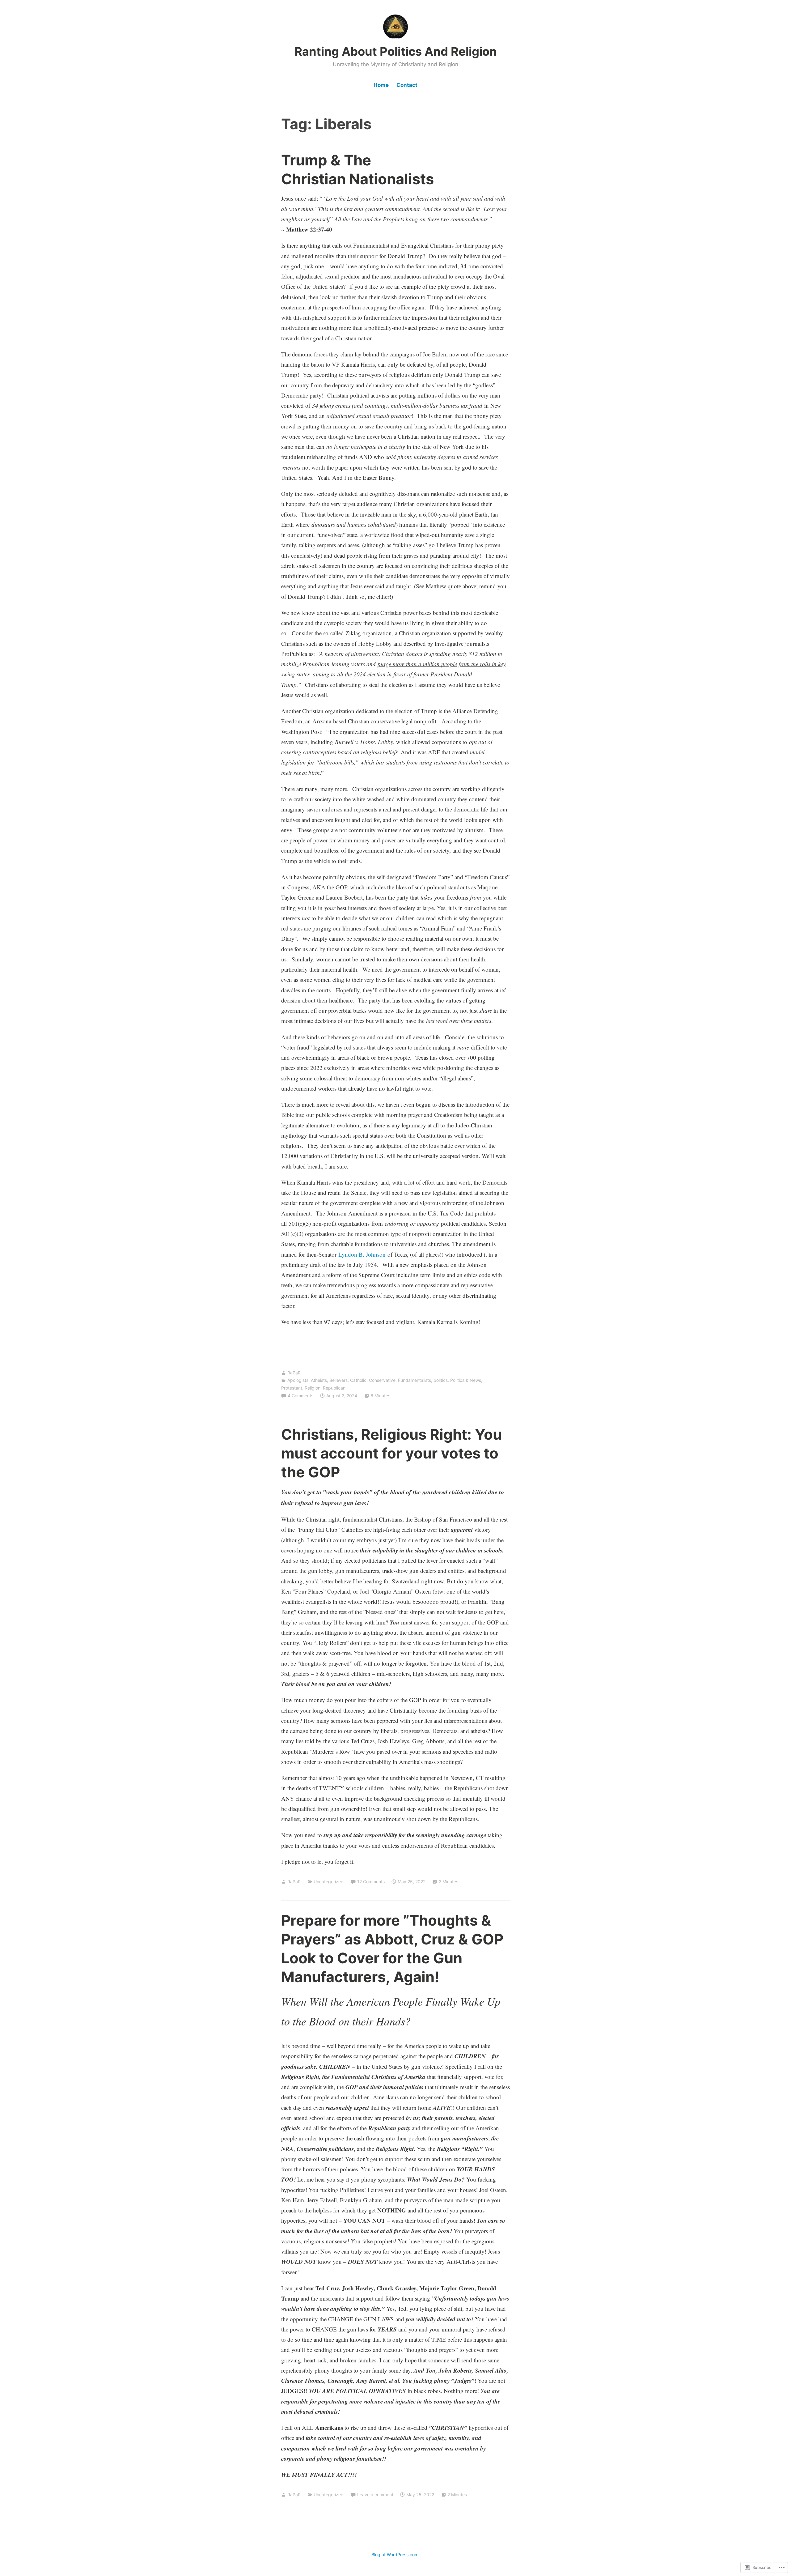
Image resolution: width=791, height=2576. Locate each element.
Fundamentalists (415, 1380)
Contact (407, 85)
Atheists (319, 1380)
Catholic (358, 1380)
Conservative (382, 1380)
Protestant (292, 1388)
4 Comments (300, 1396)
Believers (338, 1380)
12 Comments (371, 1882)
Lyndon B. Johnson (362, 1254)
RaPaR (294, 1373)
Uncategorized (329, 1882)
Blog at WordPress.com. (395, 2555)
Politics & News (466, 1380)
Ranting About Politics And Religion (396, 51)
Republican (334, 1388)
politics (441, 1380)
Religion (313, 1388)
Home (381, 85)
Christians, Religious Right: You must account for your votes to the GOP (391, 1453)
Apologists (298, 1380)
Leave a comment (375, 2495)
